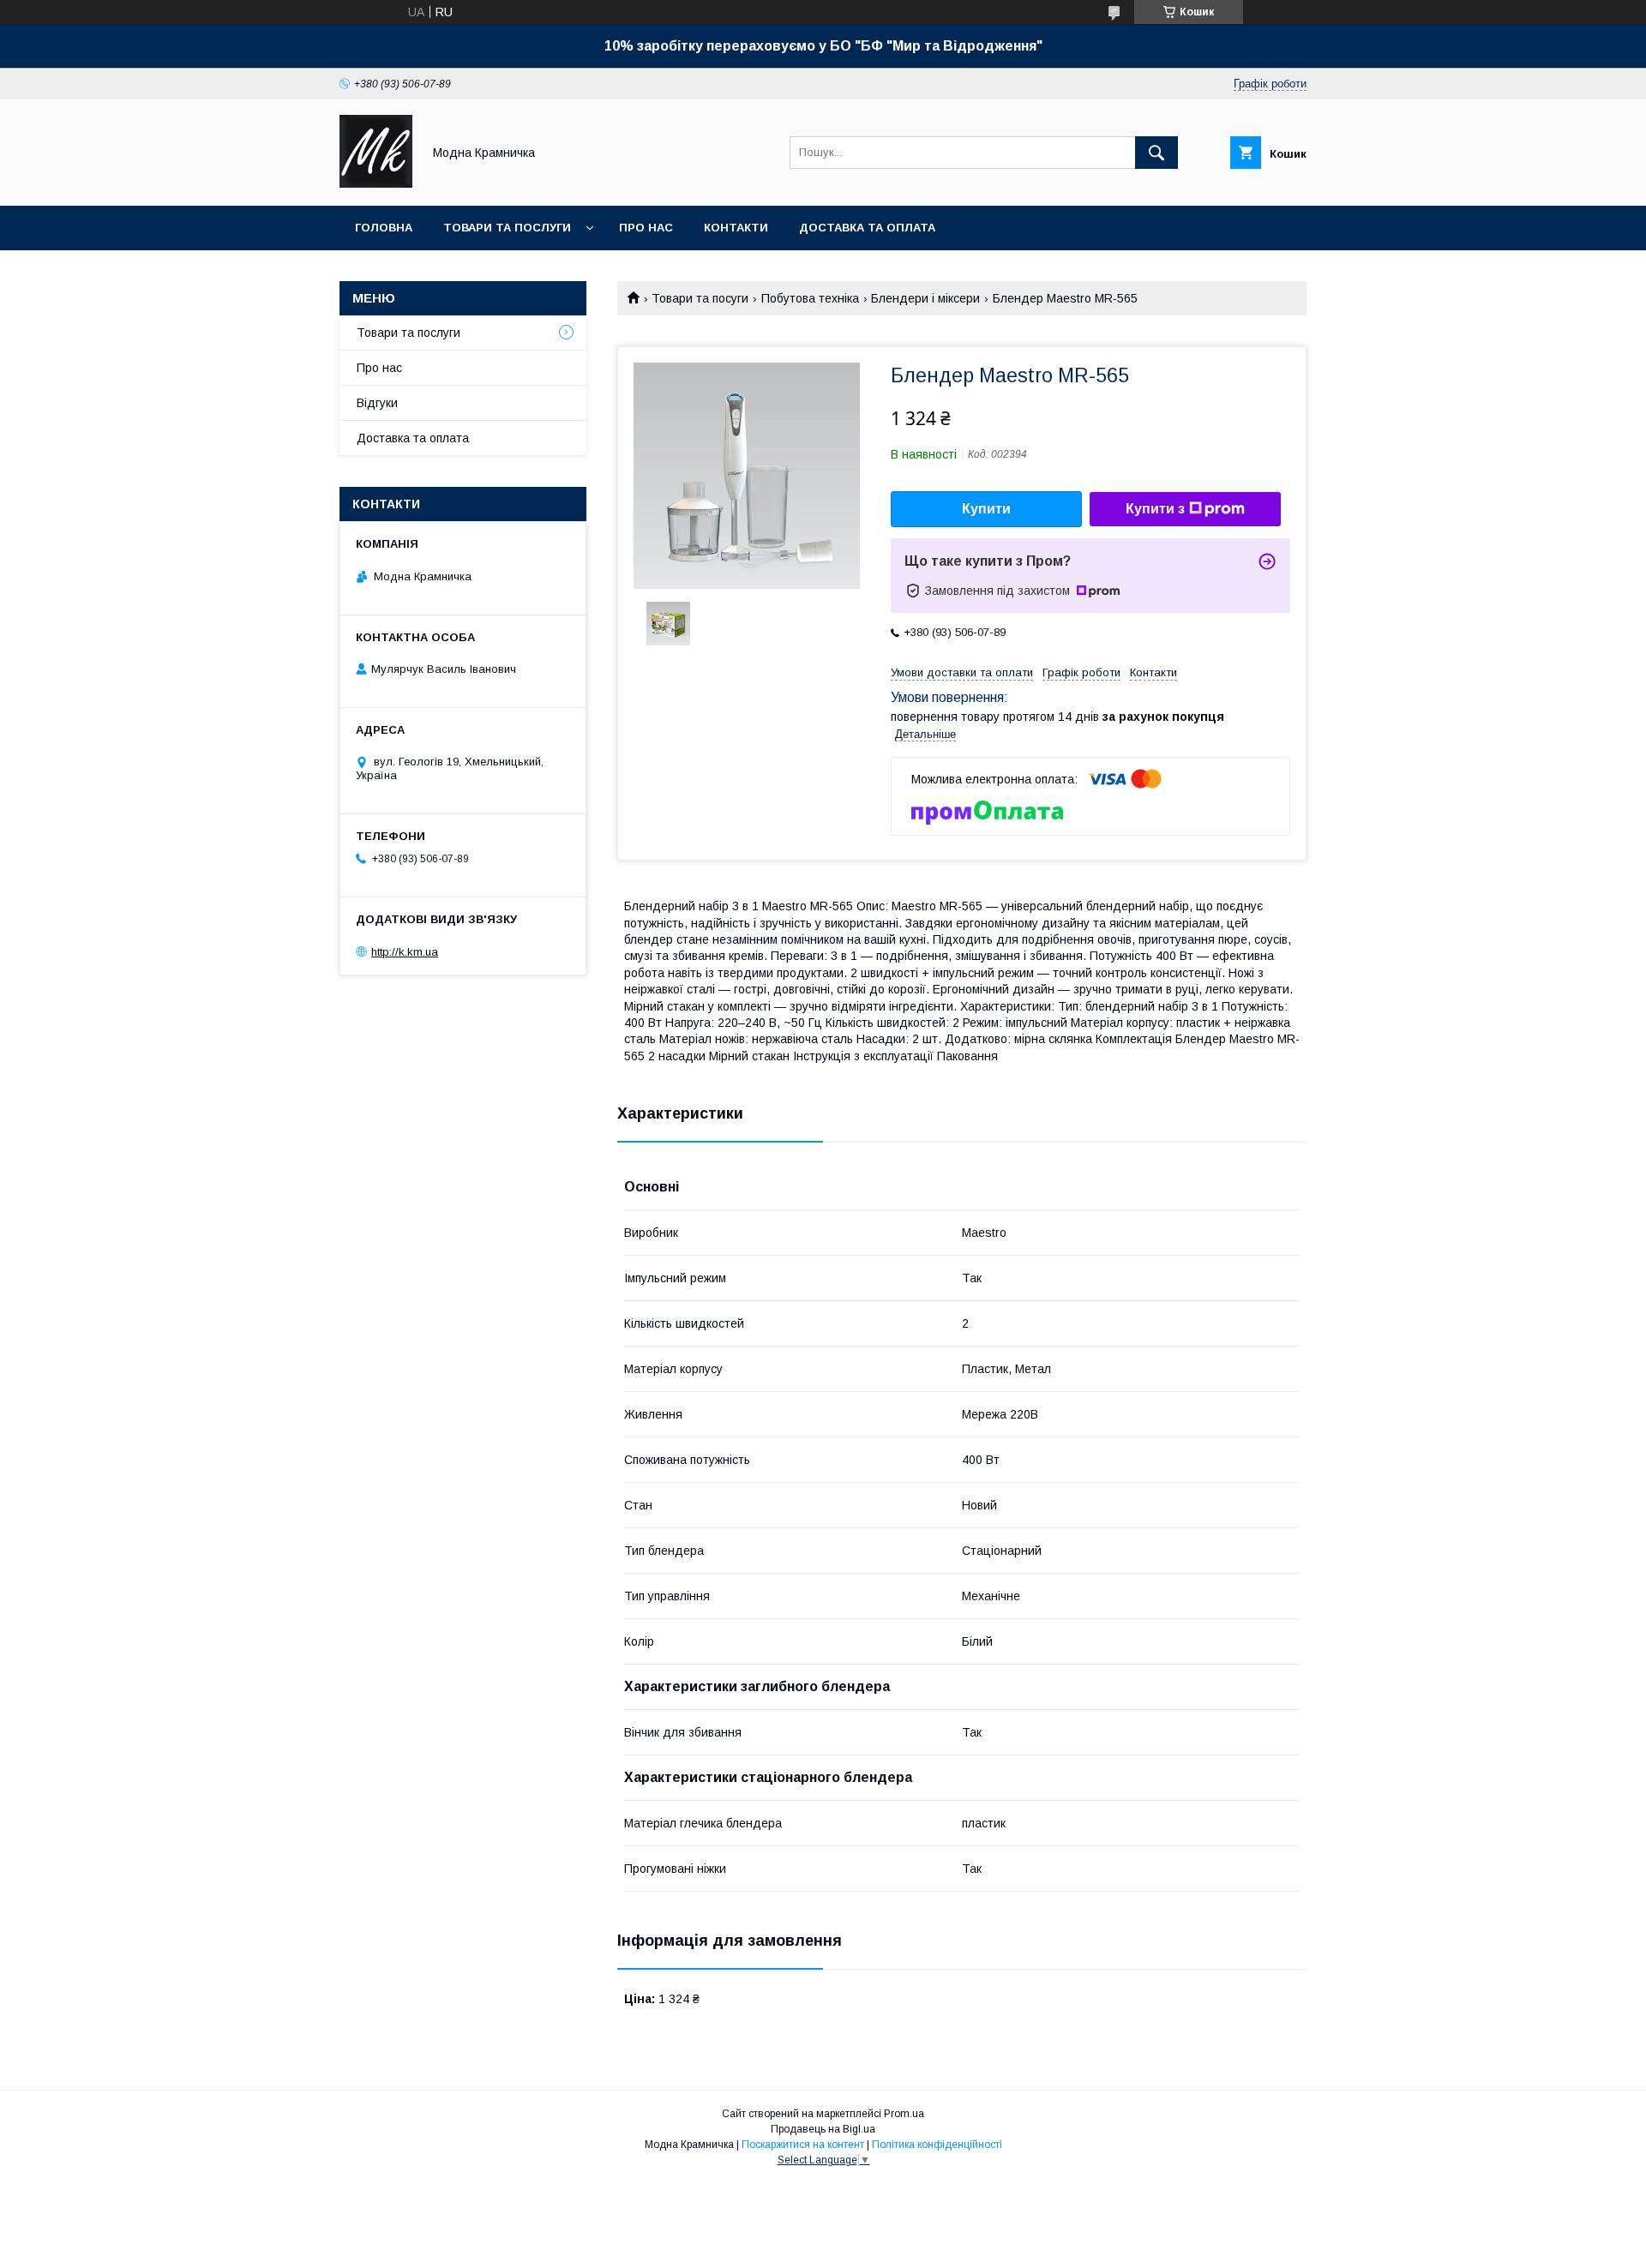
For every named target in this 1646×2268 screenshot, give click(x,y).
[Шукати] (1156, 153)
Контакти (736, 228)
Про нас (646, 228)
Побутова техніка (810, 298)
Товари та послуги (507, 228)
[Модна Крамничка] (376, 183)
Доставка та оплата (867, 228)
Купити (986, 509)
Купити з (1155, 509)
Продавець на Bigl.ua (823, 2129)
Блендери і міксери (925, 298)
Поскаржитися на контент (803, 2145)
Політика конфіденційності (937, 2145)
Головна (384, 228)
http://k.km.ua (405, 952)
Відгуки (377, 403)
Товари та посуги (700, 298)
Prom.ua (904, 2114)
